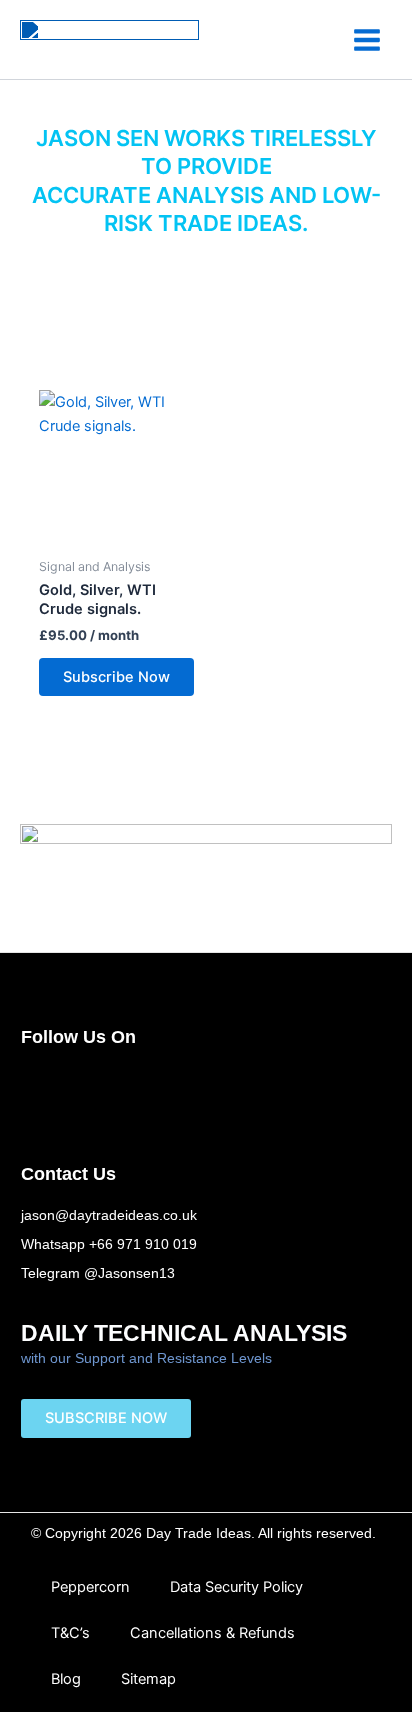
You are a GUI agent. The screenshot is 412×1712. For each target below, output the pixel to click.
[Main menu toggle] (367, 39)
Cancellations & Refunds (212, 1633)
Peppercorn (90, 1587)
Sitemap (148, 1679)
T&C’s (70, 1633)
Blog (66, 1679)
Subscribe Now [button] (116, 677)
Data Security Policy (236, 1587)
